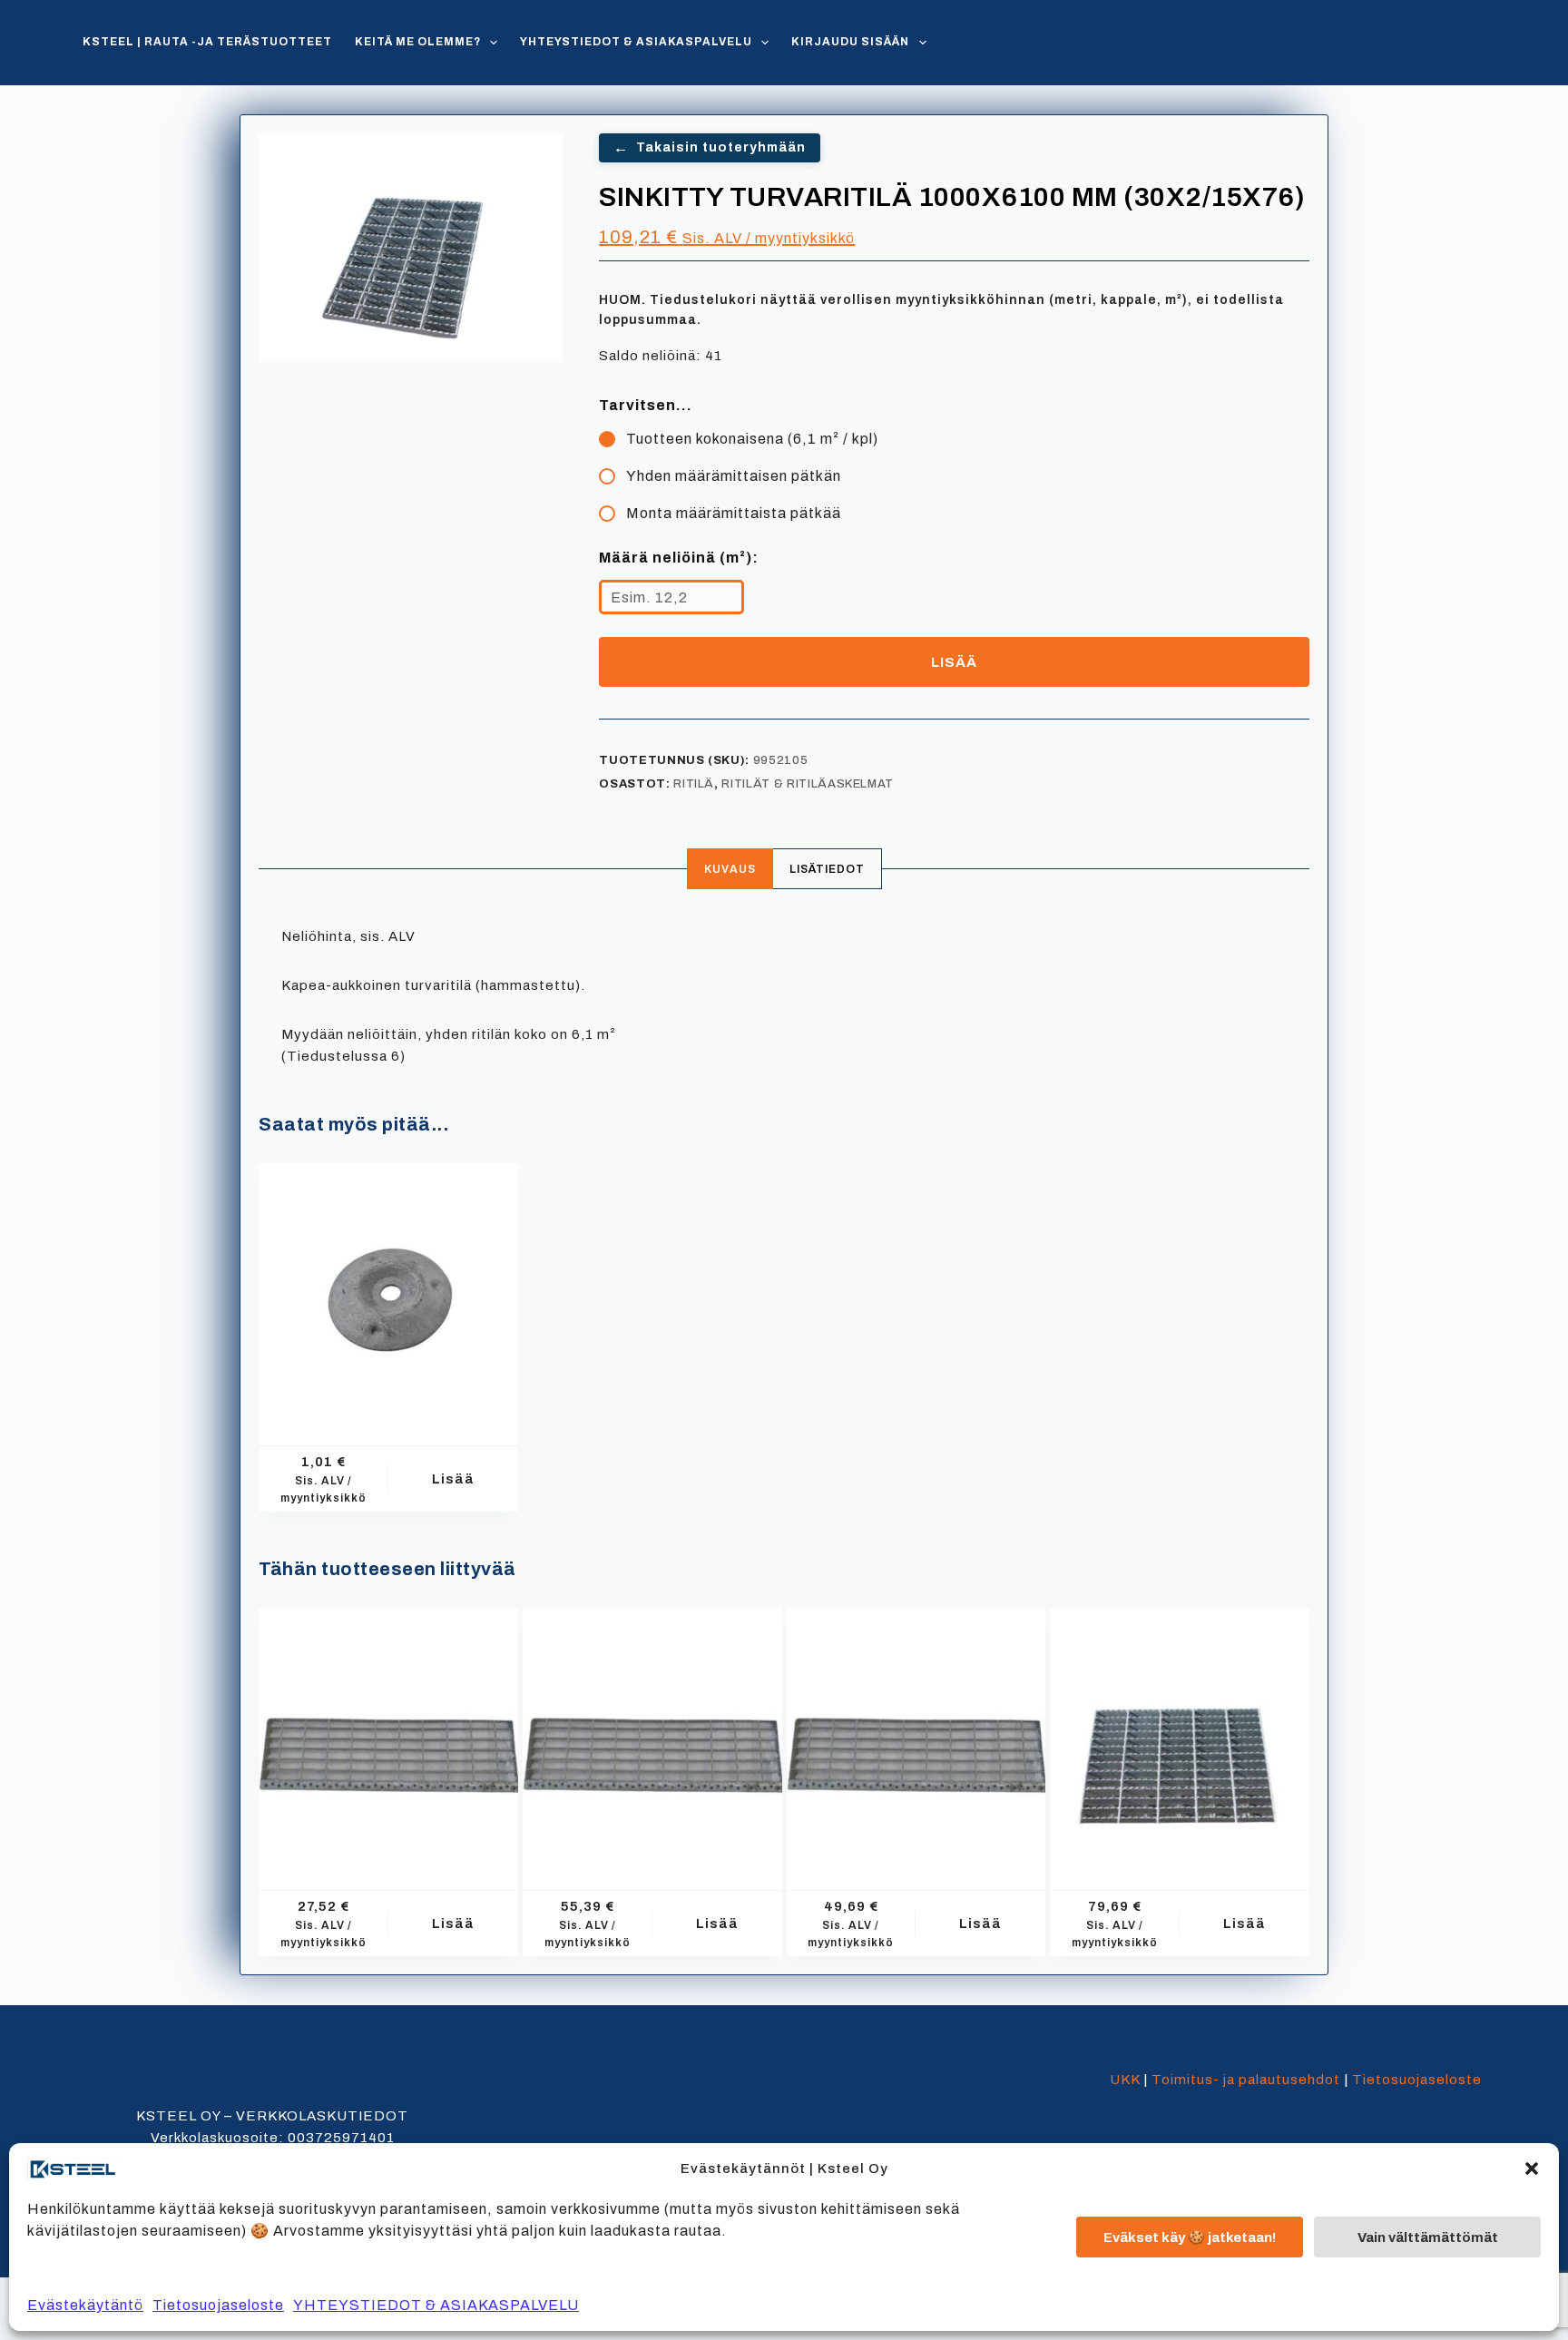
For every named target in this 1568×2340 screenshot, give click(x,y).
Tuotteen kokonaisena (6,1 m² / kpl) (752, 439)
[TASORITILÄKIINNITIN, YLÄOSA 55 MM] (388, 1293)
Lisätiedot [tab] (827, 869)
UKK (1125, 2080)
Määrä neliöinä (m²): (679, 558)
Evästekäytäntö (85, 2305)
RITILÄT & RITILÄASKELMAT (808, 784)
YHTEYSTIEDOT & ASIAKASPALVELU (436, 2305)
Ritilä (694, 784)
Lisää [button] (453, 1479)
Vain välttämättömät (1428, 2237)
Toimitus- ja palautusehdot (1246, 2080)
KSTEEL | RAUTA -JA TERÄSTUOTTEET (207, 42)
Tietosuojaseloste (218, 2305)
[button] (1532, 2169)
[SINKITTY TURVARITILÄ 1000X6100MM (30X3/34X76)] (1180, 1738)
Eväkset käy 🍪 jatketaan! (1190, 2237)
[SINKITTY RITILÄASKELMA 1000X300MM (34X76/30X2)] (916, 1738)
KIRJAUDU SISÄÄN (850, 42)
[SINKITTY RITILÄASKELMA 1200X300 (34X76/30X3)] (652, 1738)
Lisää (954, 662)
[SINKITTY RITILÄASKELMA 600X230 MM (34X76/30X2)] (388, 1738)
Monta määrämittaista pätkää (734, 513)
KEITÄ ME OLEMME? (418, 42)
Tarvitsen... (646, 405)
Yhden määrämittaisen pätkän (734, 476)
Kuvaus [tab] (730, 869)
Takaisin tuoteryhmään (710, 147)
